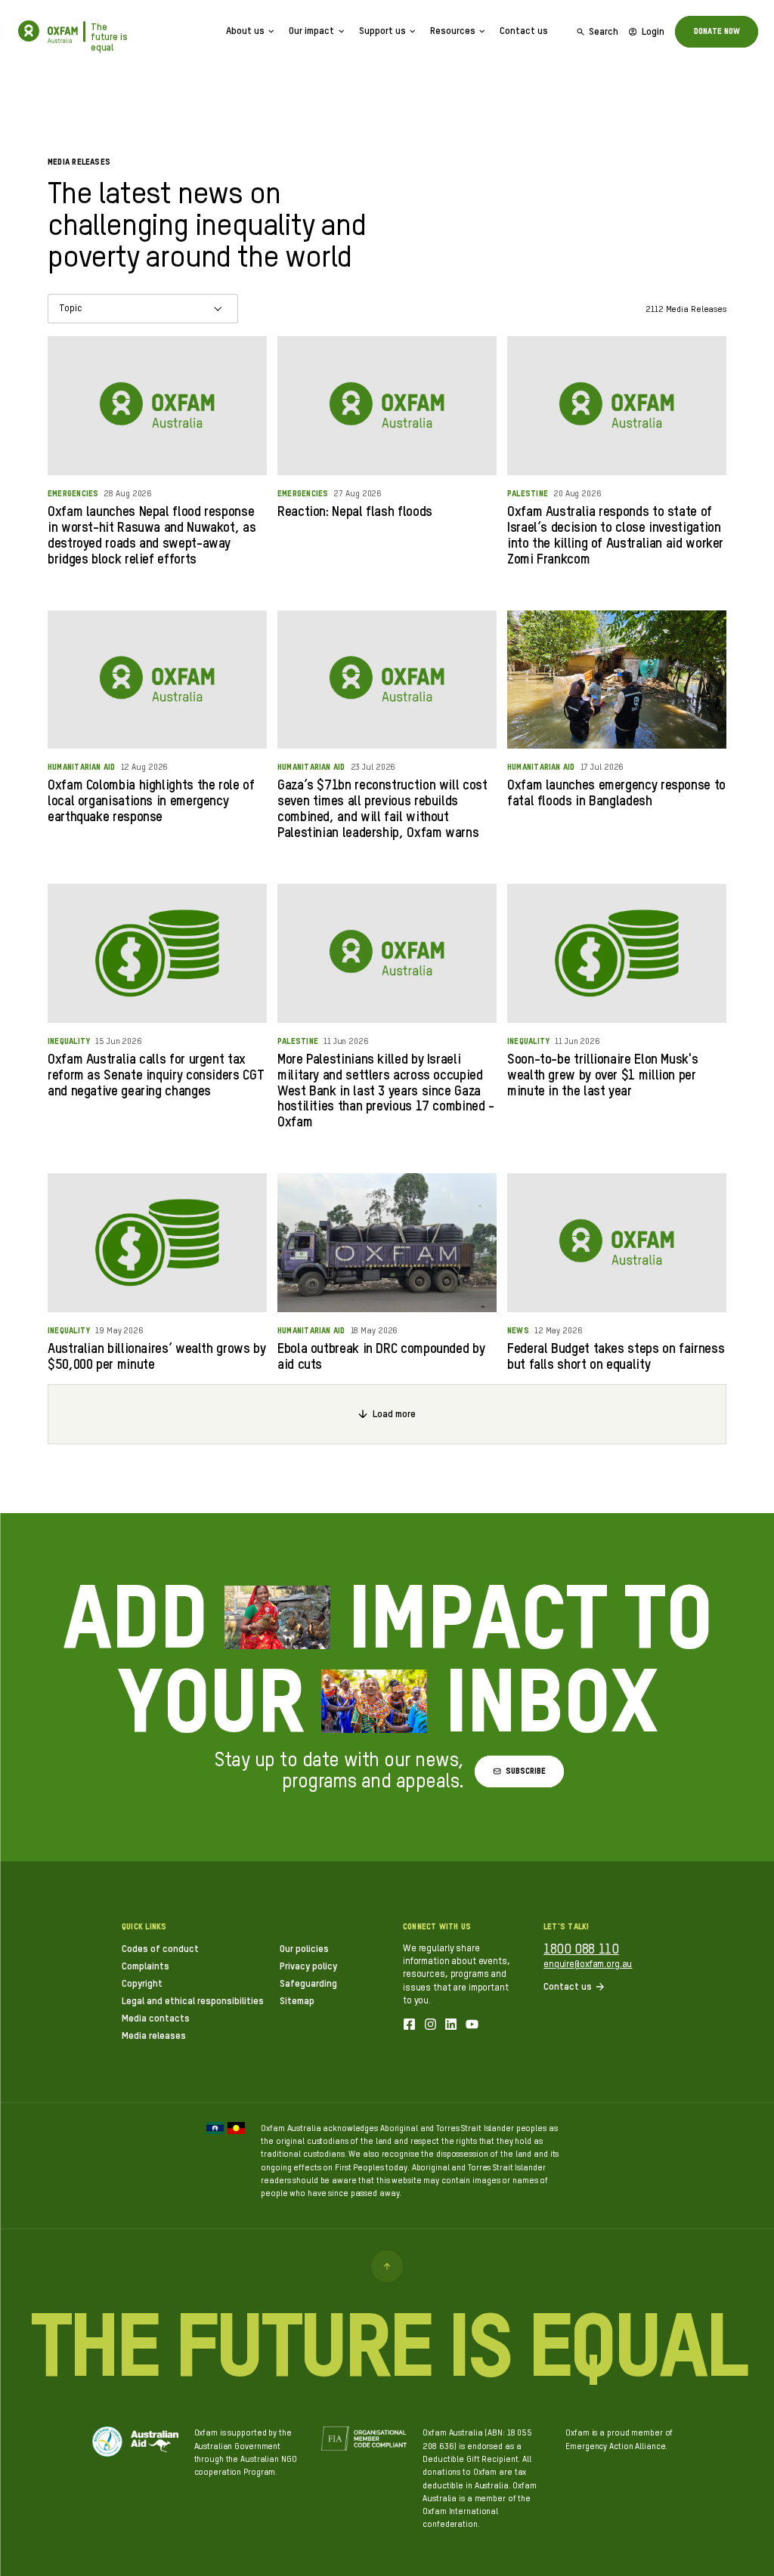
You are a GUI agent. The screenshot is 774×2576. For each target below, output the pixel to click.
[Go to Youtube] (472, 2026)
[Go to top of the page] (387, 2266)
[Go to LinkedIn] (451, 2026)
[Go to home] (29, 31)
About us (245, 31)
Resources (453, 31)
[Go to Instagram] (430, 2026)
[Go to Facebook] (409, 2026)
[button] (520, 1771)
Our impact (311, 31)
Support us (382, 31)
